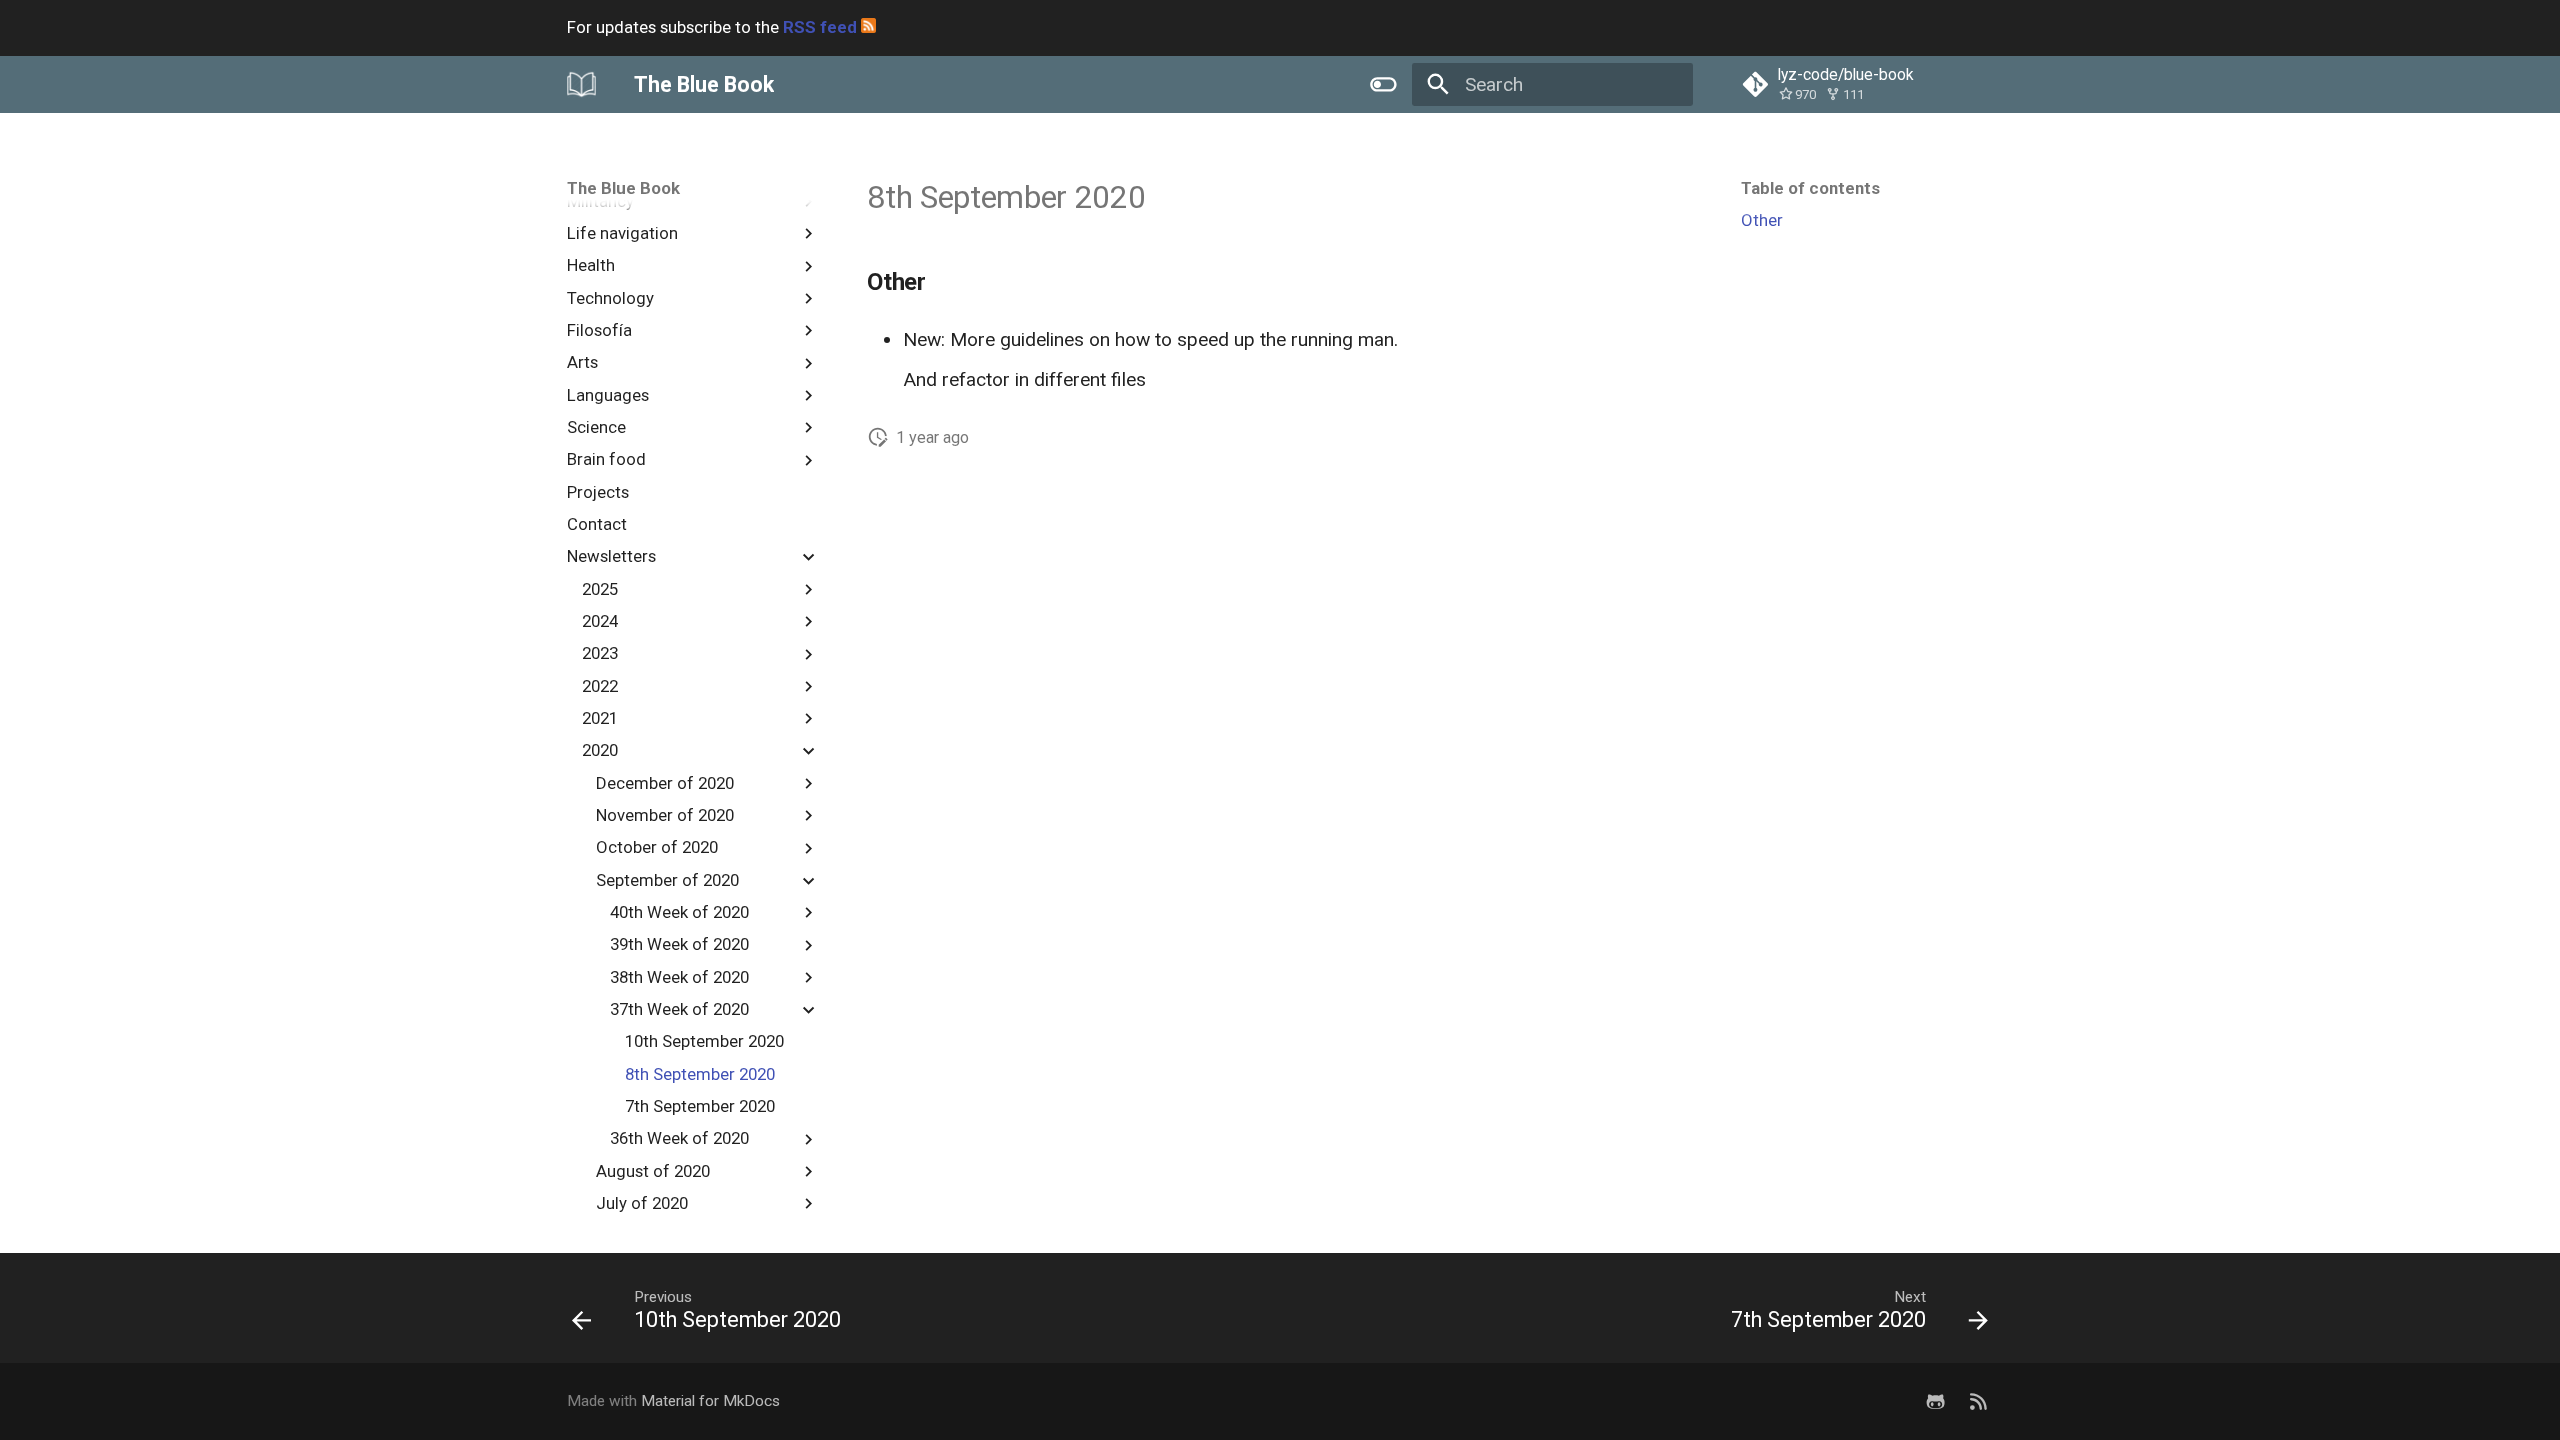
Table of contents (1810, 188)
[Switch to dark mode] (1383, 84)
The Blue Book (623, 188)
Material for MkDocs (710, 1401)
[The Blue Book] (582, 84)
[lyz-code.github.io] (1978, 1401)
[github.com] (1935, 1401)
